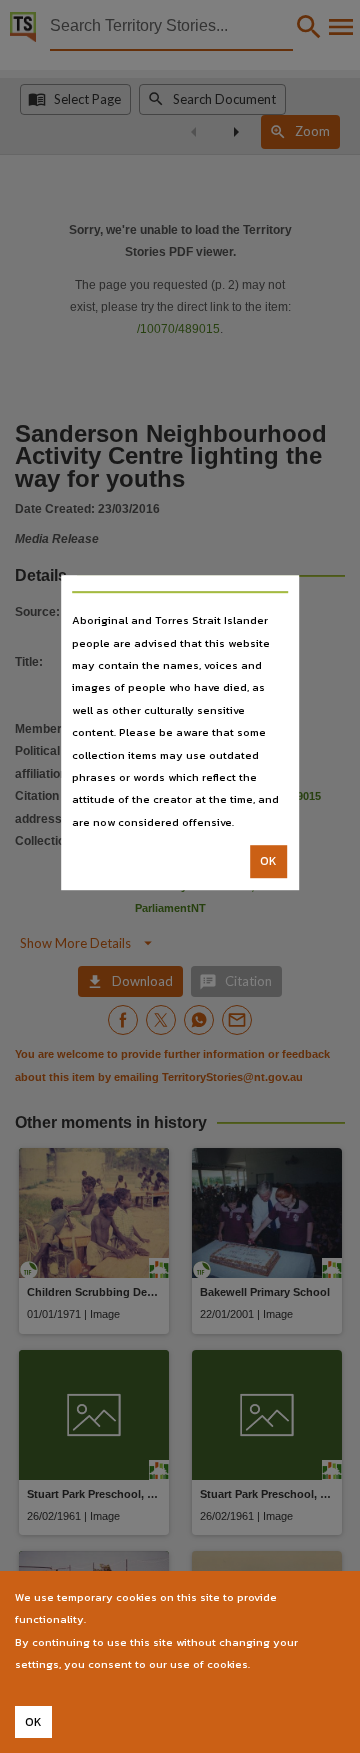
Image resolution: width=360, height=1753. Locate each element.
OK (268, 861)
